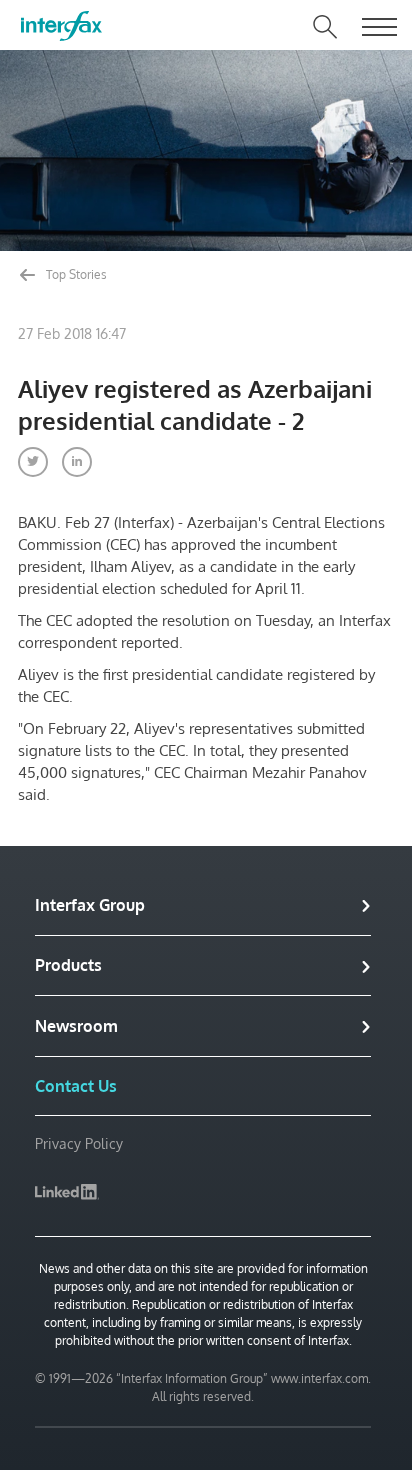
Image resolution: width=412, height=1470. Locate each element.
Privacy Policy (79, 1143)
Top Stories (75, 274)
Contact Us (76, 1086)
